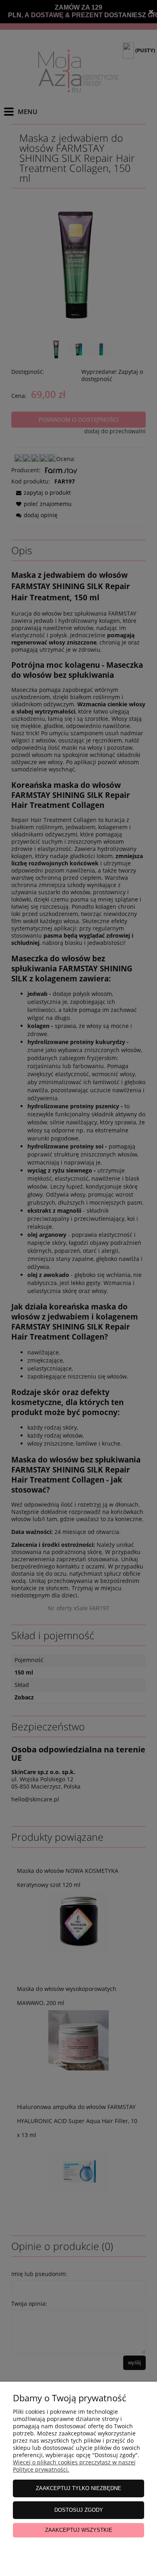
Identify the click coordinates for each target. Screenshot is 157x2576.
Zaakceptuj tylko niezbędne (78, 2488)
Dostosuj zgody (79, 2510)
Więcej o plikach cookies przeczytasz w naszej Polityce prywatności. (74, 2466)
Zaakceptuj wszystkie (79, 2530)
